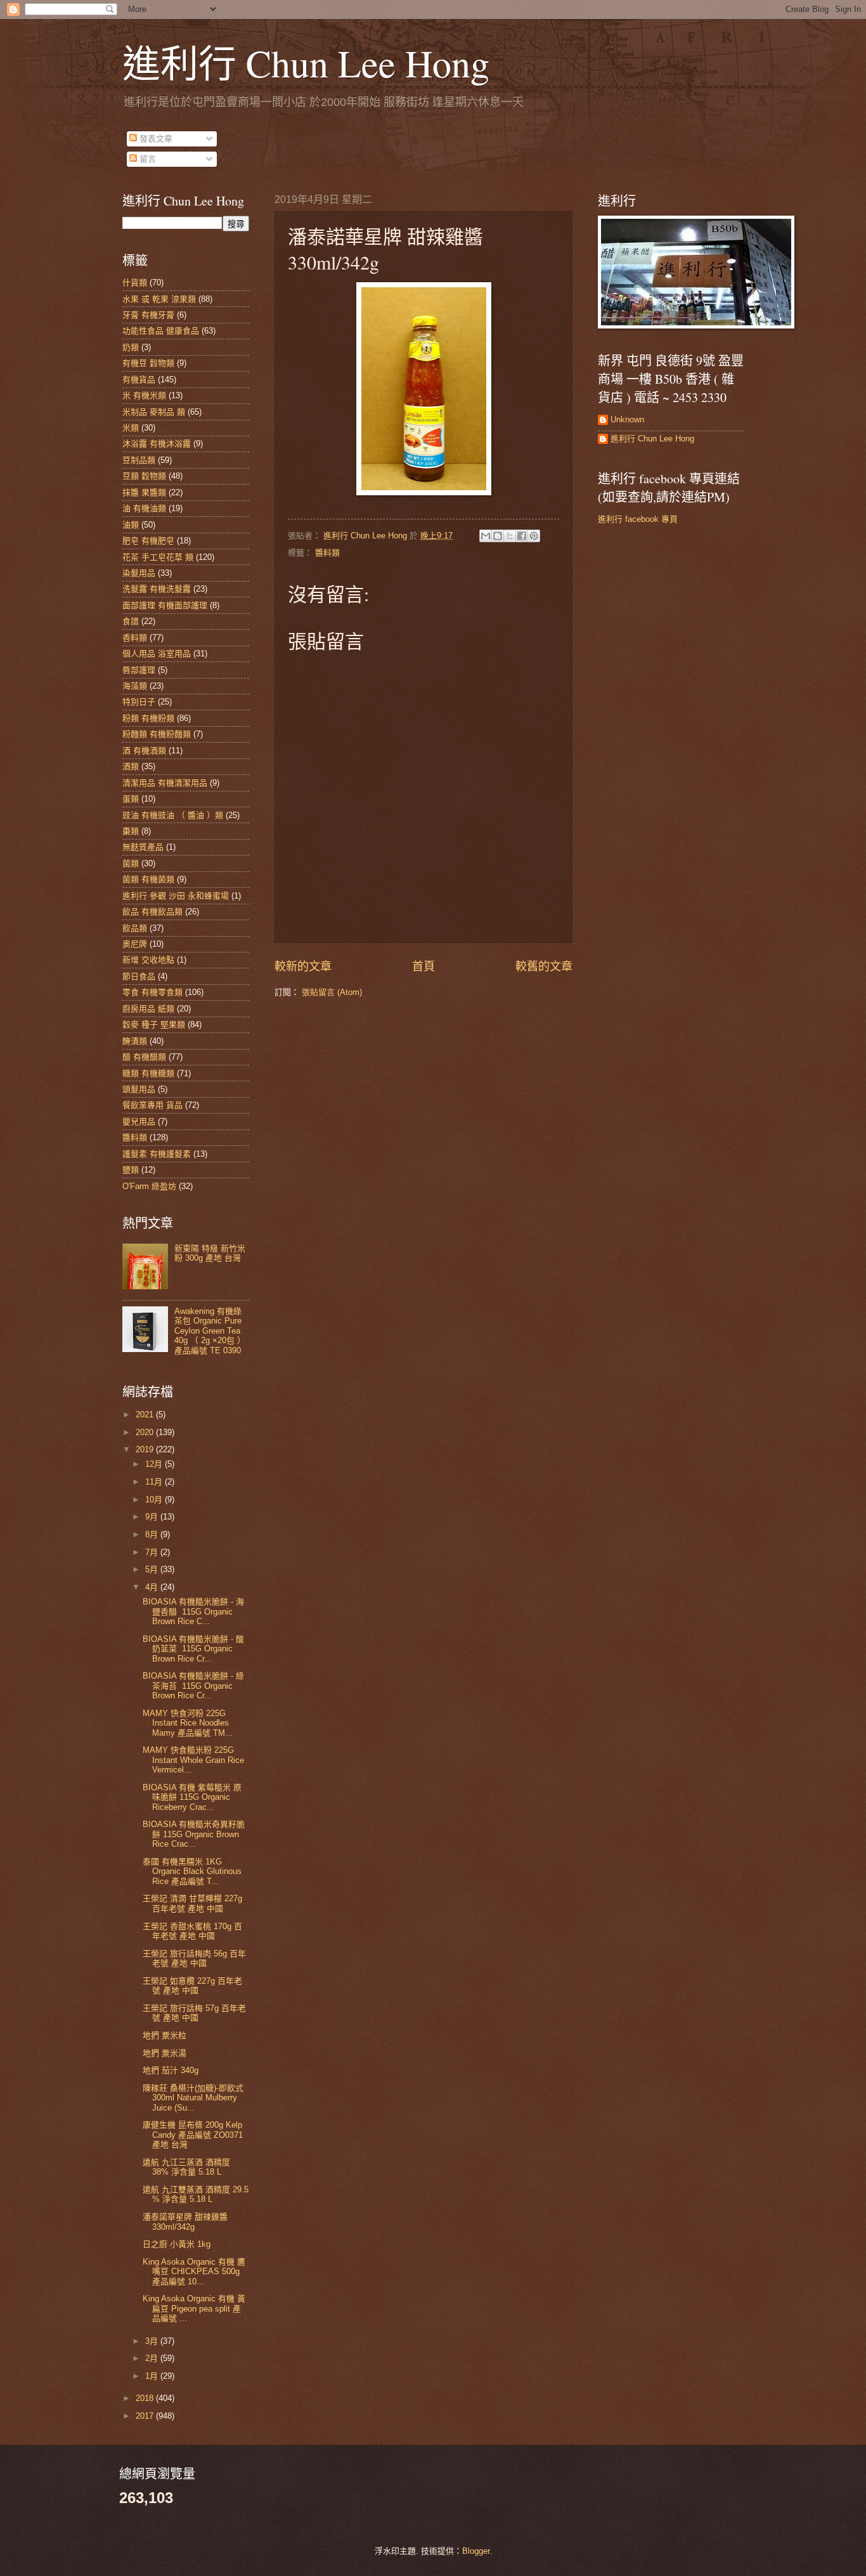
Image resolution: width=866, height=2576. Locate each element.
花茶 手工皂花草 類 (158, 557)
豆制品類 (139, 460)
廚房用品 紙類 (148, 1009)
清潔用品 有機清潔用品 (165, 783)
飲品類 (135, 928)
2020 (146, 1432)
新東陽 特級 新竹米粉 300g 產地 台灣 (210, 1253)
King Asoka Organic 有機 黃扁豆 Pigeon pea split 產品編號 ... (194, 2308)
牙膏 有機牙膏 (148, 315)
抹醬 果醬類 (144, 492)
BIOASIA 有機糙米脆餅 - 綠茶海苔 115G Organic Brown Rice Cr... (193, 1686)
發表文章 (155, 139)
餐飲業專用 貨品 (152, 1105)
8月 (153, 1534)
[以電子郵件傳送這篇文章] (486, 536)
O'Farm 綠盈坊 (149, 1186)
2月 (153, 2358)
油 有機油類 (144, 508)
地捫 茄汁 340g (171, 2070)
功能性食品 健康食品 (161, 331)
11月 (155, 1482)
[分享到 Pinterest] (534, 536)
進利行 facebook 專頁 (638, 519)
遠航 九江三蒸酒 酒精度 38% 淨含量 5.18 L (186, 2167)
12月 (155, 1464)
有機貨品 (139, 380)
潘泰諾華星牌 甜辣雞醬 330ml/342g (185, 2221)
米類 (131, 428)
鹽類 (131, 1170)
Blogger (476, 2551)
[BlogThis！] (498, 536)
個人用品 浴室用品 (157, 654)
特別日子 (139, 702)
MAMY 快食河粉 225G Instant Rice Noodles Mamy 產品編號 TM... (188, 1723)
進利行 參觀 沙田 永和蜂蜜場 (176, 896)
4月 (153, 1587)
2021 (146, 1415)
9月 (153, 1517)
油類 (131, 525)
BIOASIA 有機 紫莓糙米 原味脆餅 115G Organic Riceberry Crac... (192, 1797)
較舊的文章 (544, 966)
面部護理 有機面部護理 (165, 605)
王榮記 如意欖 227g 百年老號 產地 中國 (192, 1986)
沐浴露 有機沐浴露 (157, 444)
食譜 (131, 621)
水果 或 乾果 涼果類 (159, 299)
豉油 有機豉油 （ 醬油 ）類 (173, 815)
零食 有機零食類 (152, 992)
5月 (153, 1569)
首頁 (423, 966)
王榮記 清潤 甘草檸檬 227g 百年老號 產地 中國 (192, 1903)
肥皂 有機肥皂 (148, 541)
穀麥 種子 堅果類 (154, 1025)
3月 (153, 2341)
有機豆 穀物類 (148, 363)
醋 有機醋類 (144, 1057)
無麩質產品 (143, 847)
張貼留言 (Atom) (332, 992)
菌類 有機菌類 (148, 879)
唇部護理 (139, 670)
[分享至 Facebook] (522, 536)
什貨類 (135, 283)
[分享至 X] (510, 536)
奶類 (131, 347)
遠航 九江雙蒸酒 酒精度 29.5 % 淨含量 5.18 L (196, 2194)
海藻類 (135, 686)
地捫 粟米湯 (165, 2053)
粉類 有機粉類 (148, 718)
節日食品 (139, 976)
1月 (153, 2376)
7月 (153, 1552)
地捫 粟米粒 (165, 2035)
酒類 (131, 766)
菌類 (131, 863)
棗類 (131, 831)
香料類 (135, 638)
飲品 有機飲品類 (152, 912)
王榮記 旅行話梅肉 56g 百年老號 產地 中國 (194, 1958)
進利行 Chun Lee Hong (306, 63)
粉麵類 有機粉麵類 (157, 734)
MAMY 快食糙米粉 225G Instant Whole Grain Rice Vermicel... (193, 1760)
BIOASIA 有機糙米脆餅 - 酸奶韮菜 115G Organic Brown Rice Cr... (193, 1649)
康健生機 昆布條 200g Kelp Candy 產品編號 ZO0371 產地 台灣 (193, 2135)
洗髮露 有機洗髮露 (157, 589)
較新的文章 (303, 966)
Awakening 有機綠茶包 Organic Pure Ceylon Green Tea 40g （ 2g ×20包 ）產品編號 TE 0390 (210, 1331)
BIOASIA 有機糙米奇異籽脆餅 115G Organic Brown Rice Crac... (194, 1834)
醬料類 (327, 553)
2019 (146, 1449)
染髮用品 (139, 573)
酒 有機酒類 (144, 751)
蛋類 (131, 799)
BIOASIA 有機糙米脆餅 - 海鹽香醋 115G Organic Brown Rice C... (193, 1611)
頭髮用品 (139, 1089)
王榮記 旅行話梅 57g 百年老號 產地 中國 (194, 2013)
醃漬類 (135, 1041)
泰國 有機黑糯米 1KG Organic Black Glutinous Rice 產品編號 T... (192, 1871)
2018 (146, 2398)
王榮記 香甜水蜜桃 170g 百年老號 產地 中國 (192, 1931)
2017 (146, 2416)
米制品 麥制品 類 (154, 412)
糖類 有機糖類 (148, 1073)
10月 (155, 1499)
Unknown (627, 420)
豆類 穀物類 (144, 476)
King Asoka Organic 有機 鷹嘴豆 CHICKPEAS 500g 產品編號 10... (194, 2272)
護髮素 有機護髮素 (157, 1154)
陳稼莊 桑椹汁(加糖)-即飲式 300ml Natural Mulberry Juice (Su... (193, 2098)
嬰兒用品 (139, 1122)
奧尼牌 (135, 944)
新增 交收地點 (148, 960)
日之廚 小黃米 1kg (177, 2244)
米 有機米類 (144, 395)
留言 (146, 159)
